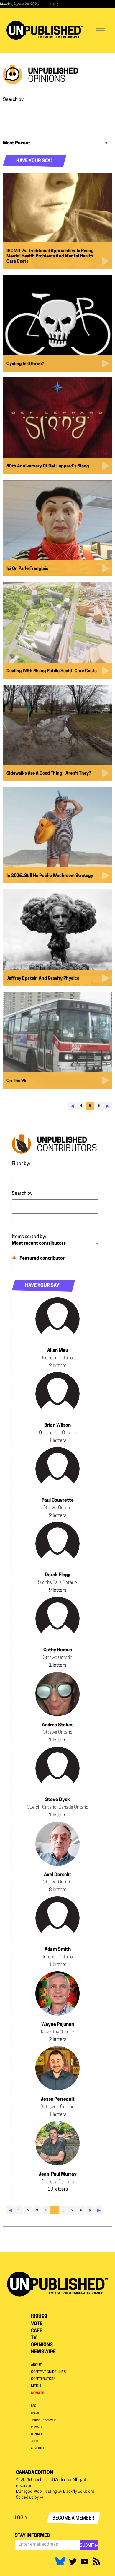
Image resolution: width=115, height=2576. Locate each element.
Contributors (43, 2379)
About (36, 2365)
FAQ (34, 2406)
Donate (38, 2393)
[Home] (45, 30)
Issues (39, 2317)
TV (34, 2338)
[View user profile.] (57, 1320)
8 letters (58, 1890)
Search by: (14, 100)
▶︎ (108, 1106)
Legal (35, 2413)
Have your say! (34, 161)
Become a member (73, 2518)
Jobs (34, 2441)
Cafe (37, 2331)
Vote (37, 2324)
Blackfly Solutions (79, 2492)
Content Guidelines (48, 2372)
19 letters (58, 2189)
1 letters (58, 1441)
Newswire (43, 2352)
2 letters (58, 1366)
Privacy (37, 2427)
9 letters (58, 1590)
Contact (37, 2434)
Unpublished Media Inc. (51, 2480)
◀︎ (72, 1106)
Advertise (38, 2448)
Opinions (42, 2345)
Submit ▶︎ (89, 2546)
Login (21, 2518)
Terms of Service (43, 2420)
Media (36, 2386)
